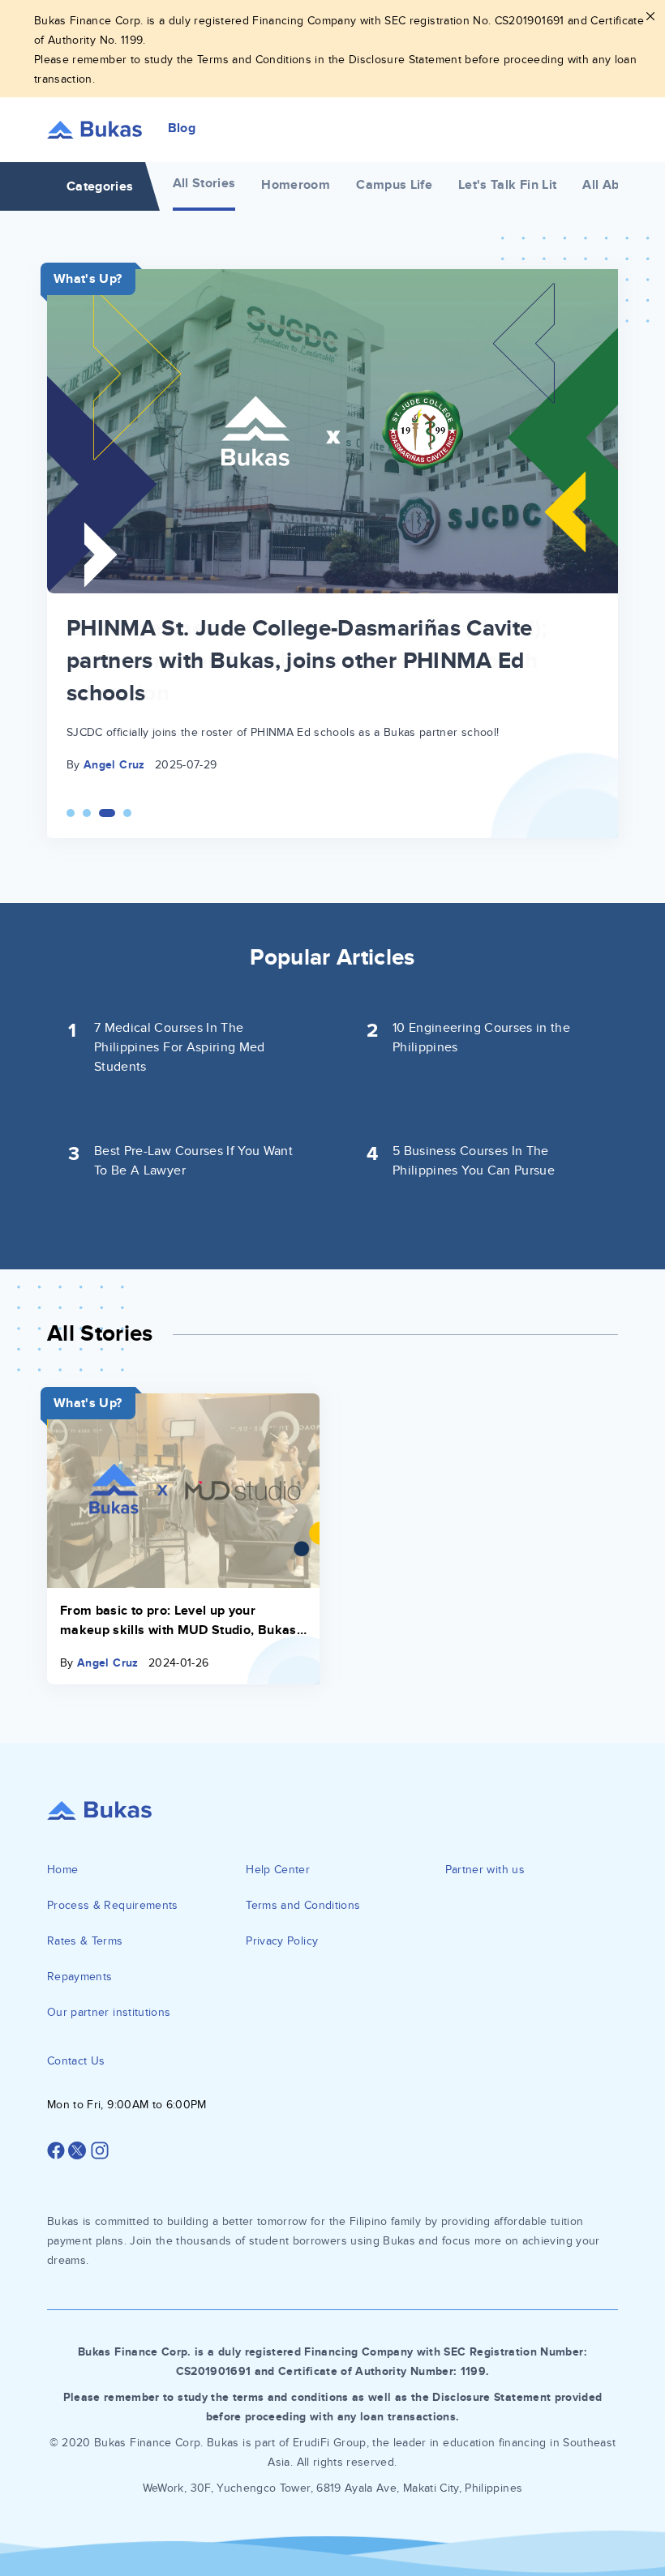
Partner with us (485, 1870)
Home (62, 1870)
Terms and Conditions (303, 1905)
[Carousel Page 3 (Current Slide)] (107, 813)
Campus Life (394, 185)
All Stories (204, 183)
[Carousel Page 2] (87, 813)
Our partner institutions (109, 2012)
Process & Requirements (113, 1905)
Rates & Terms (85, 1941)
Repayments (80, 1977)
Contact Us (76, 2061)
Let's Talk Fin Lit (507, 185)
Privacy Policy (282, 1941)
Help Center (278, 1870)
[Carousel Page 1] (71, 813)
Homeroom (296, 185)
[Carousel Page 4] (127, 813)
